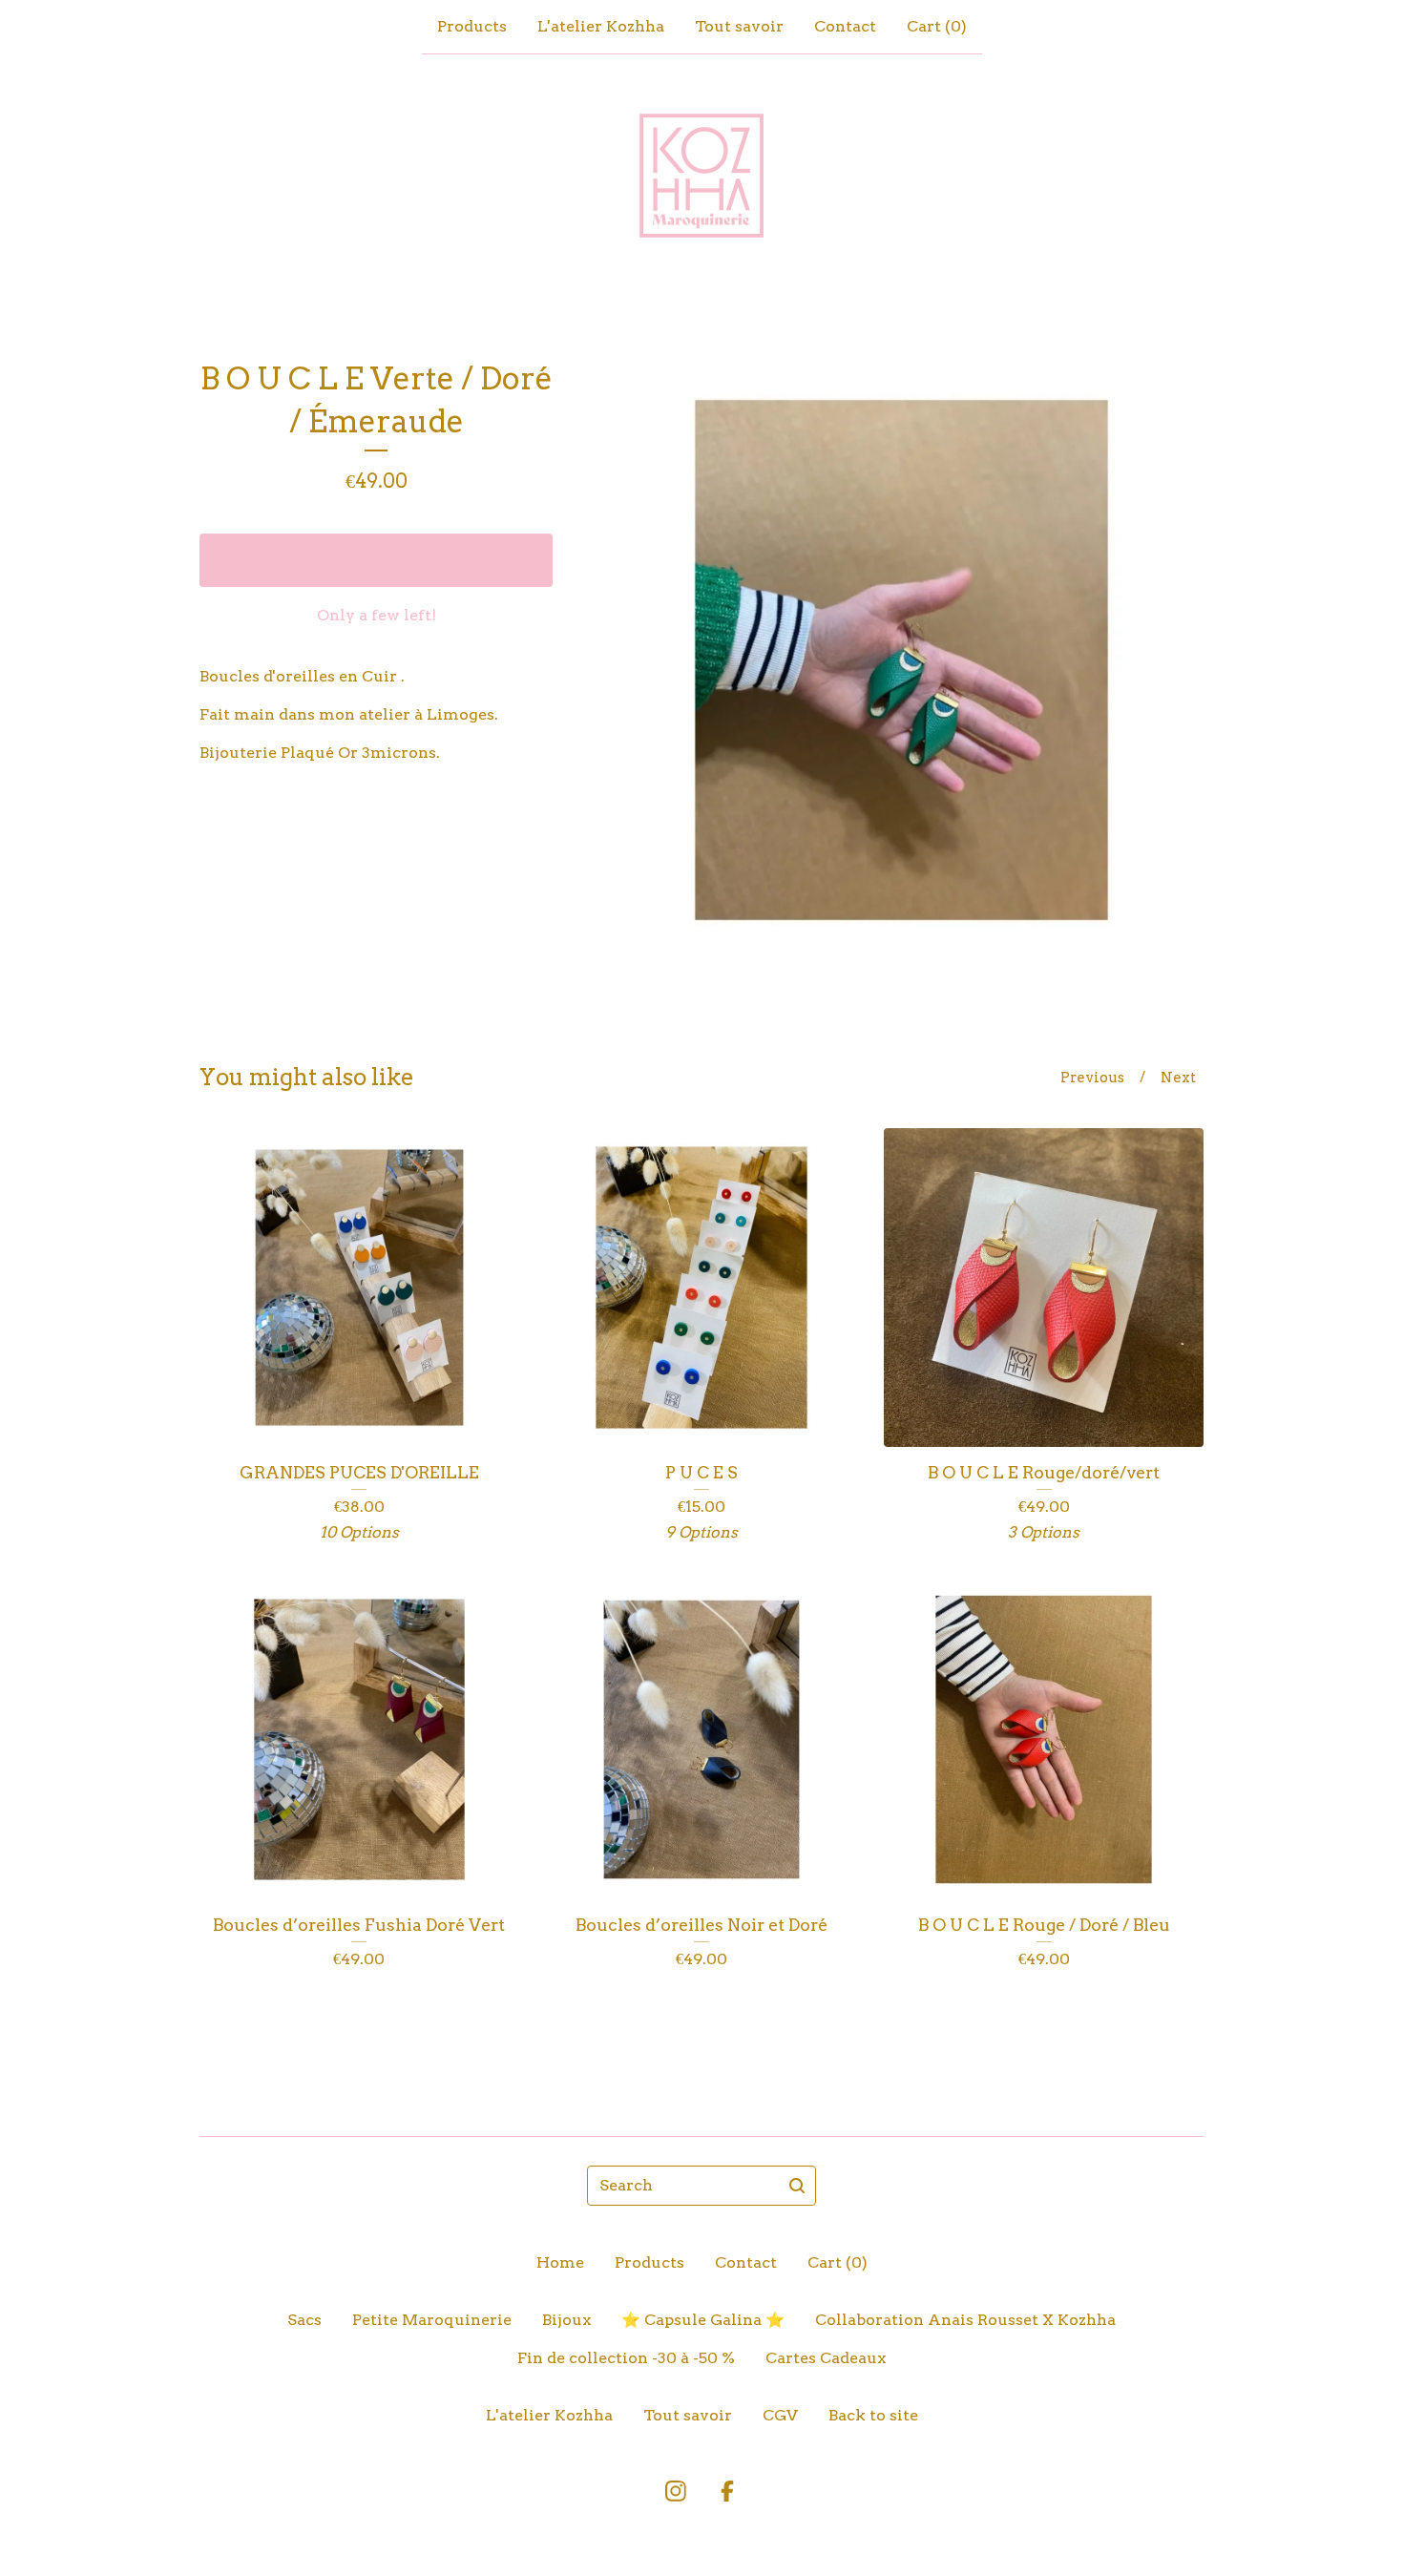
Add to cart (376, 560)
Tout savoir (739, 26)
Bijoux (566, 2320)
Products (472, 26)
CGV (780, 2415)
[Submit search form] (797, 2186)
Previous (1092, 1078)
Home (560, 2262)
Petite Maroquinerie (432, 2320)
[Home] (701, 176)
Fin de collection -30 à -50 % (626, 2358)
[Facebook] (727, 2491)
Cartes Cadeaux (826, 2358)
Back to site (873, 2415)
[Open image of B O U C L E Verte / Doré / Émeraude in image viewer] (901, 660)
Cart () (937, 26)
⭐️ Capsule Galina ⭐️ (703, 2320)
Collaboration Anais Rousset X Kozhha (965, 2320)
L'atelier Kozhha (601, 26)
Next (1178, 1078)
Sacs (304, 2320)
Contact (845, 26)
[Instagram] (676, 2491)
